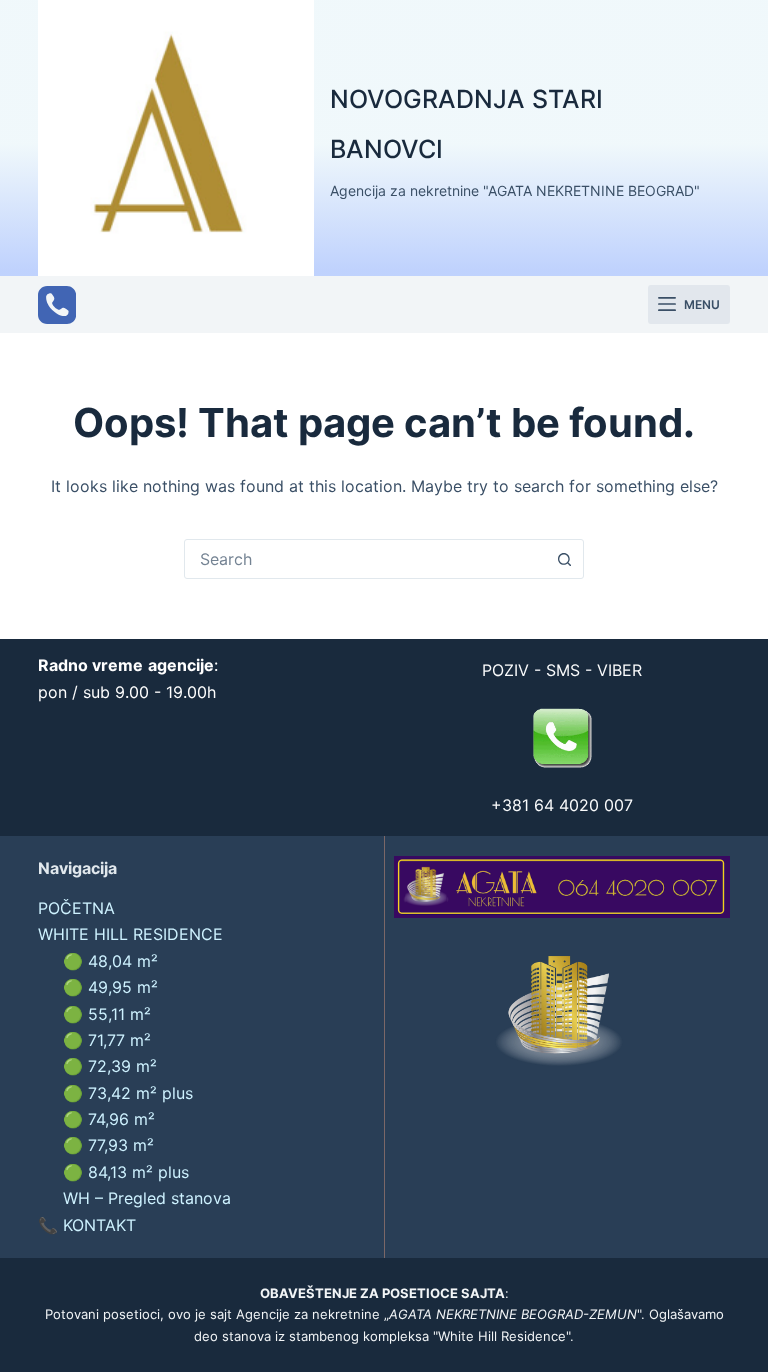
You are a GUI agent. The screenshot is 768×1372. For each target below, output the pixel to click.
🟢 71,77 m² (107, 1040)
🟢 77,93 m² (108, 1145)
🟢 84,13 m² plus (126, 1172)
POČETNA (76, 908)
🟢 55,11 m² (107, 1014)
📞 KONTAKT (87, 1225)
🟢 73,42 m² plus (128, 1093)
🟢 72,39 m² (110, 1066)
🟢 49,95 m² (110, 987)
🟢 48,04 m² (110, 961)
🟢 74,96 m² (109, 1119)
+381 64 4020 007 (562, 805)
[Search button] (564, 559)
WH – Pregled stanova (147, 1198)
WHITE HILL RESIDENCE (130, 934)
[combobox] (365, 559)
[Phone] (57, 305)
